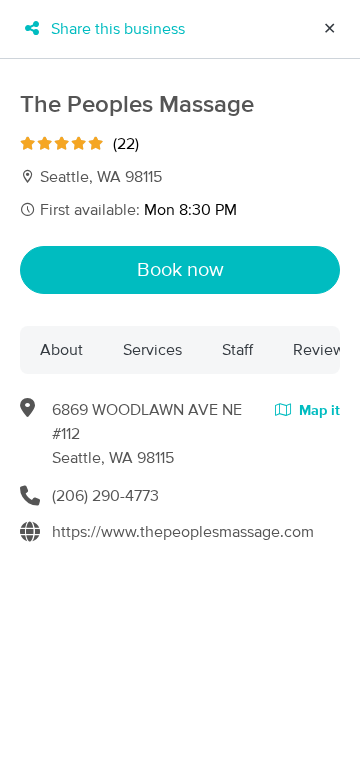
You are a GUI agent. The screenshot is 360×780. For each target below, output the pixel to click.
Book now (180, 270)
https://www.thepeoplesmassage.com (183, 532)
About (61, 350)
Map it (317, 411)
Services (152, 350)
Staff (237, 350)
